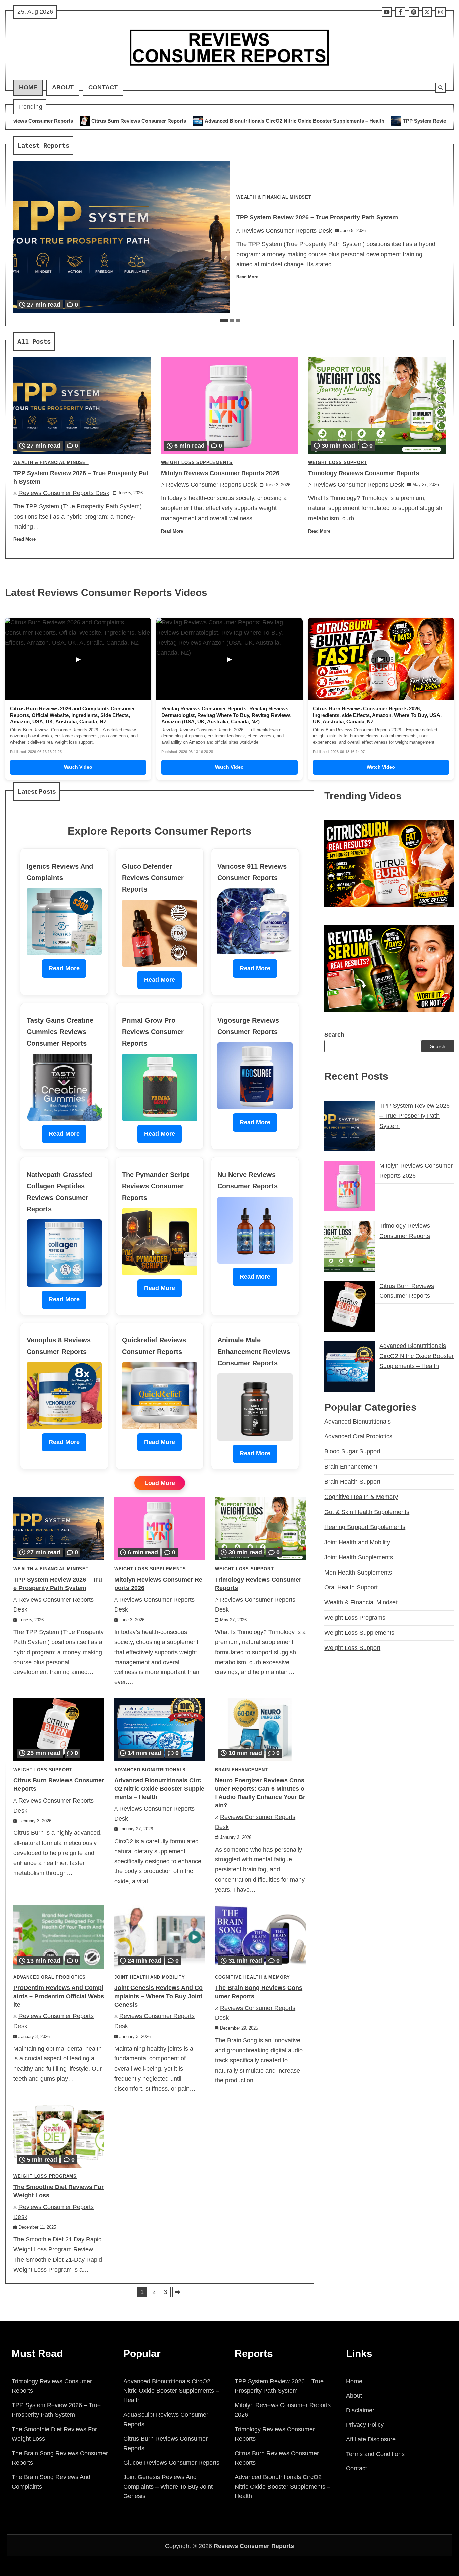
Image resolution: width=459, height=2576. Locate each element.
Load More (160, 1483)
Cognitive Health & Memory (253, 1977)
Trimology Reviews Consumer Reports (364, 473)
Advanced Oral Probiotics (50, 1977)
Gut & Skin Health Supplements (367, 1512)
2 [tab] (232, 321)
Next (177, 2292)
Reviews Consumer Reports (254, 2546)
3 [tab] (238, 321)
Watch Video (78, 767)
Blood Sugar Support (352, 1451)
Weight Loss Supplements (197, 463)
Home (28, 87)
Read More (247, 277)
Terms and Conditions (375, 2454)
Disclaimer (360, 2410)
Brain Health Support (352, 1482)
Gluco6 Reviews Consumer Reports (171, 2463)
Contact (103, 87)
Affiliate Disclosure (371, 2439)
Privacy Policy (365, 2425)
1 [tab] (224, 321)
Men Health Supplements (358, 1573)
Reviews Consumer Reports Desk (287, 231)
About (63, 87)
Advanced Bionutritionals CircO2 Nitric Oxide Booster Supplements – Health (114, 121)
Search (334, 1035)
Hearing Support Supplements (365, 1527)
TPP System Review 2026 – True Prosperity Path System (289, 121)
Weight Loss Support (337, 463)
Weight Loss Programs (45, 2176)
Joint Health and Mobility (150, 1977)
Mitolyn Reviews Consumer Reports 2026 (220, 473)
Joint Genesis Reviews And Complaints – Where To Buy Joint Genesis (158, 1996)
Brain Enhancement (242, 1770)
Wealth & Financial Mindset (274, 197)
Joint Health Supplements (359, 1557)
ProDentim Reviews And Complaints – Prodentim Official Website (59, 1996)
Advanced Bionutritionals (150, 1770)
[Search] (441, 88)
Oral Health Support (351, 1587)
